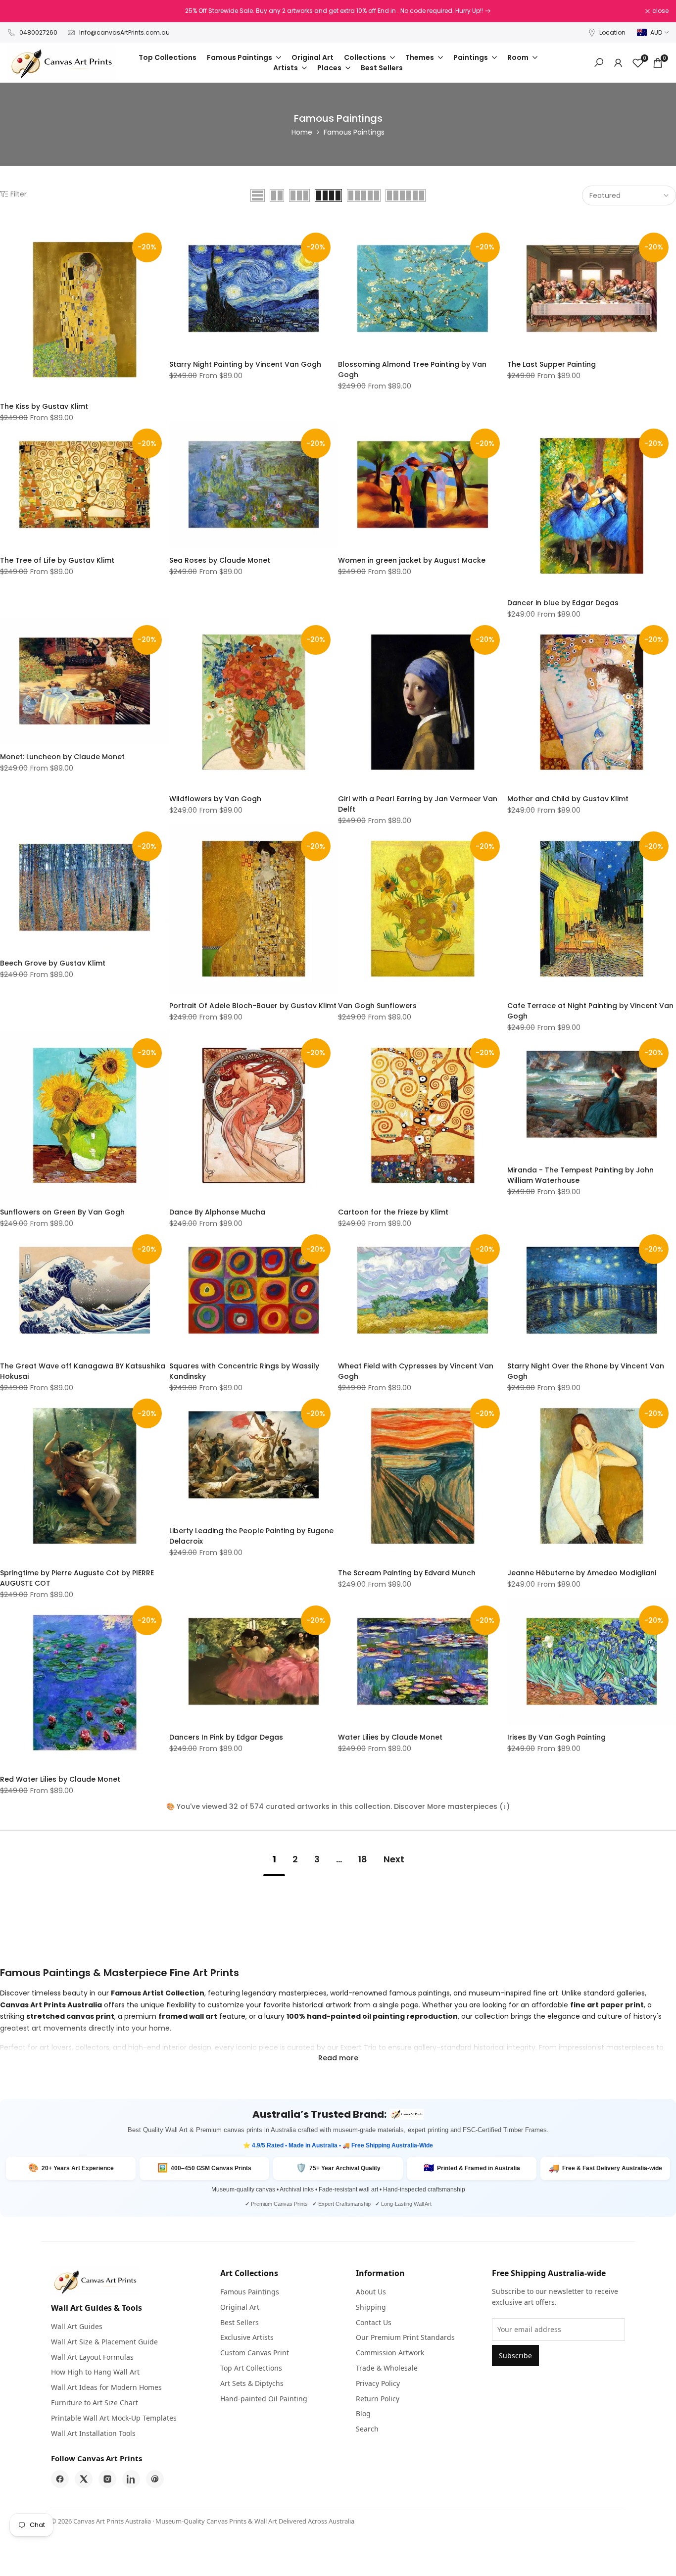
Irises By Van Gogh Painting (556, 1737)
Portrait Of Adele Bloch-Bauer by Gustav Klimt (253, 1006)
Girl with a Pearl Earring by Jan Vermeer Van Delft (418, 804)
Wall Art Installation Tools (93, 2433)
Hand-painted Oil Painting (264, 2399)
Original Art (240, 2307)
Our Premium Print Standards (405, 2337)
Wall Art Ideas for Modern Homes (106, 2387)
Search (367, 2429)
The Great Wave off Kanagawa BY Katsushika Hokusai (83, 1371)
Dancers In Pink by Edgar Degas (226, 1737)
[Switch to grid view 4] (328, 195)
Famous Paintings (250, 2292)
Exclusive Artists (247, 2337)
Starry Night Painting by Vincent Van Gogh (245, 364)
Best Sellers (240, 2322)
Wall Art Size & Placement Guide (104, 2342)
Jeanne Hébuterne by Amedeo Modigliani (582, 1573)
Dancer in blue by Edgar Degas (563, 603)
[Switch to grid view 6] (406, 195)
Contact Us (374, 2322)
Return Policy (378, 2399)
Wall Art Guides (77, 2326)
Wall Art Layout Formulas (92, 2357)
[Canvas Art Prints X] (84, 2479)
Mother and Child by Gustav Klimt (568, 799)
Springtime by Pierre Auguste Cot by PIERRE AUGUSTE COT (77, 1578)
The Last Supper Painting (552, 364)
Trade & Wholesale (387, 2368)
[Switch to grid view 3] (299, 195)
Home (302, 132)
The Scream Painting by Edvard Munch (407, 1573)
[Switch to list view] (258, 195)
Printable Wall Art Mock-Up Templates (114, 2418)
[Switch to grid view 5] (364, 195)
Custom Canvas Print (255, 2353)
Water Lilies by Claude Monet (390, 1737)
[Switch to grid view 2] (277, 195)
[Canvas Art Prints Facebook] (60, 2479)
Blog (363, 2413)
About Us (371, 2292)
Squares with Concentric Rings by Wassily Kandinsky (244, 1371)
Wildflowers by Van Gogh (215, 799)
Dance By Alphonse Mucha (217, 1212)
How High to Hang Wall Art (95, 2372)
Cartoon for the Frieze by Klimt (393, 1212)
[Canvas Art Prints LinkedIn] (131, 2479)
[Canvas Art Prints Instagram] (107, 2479)
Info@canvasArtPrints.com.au (124, 32)
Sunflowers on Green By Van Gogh (62, 1212)
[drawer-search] (599, 63)
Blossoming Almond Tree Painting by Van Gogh (412, 369)
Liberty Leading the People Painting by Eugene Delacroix (251, 1536)
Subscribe (515, 2356)
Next (394, 1859)
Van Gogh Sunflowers (377, 1006)
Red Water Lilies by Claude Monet (60, 1779)
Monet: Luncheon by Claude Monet (62, 757)
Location (612, 32)
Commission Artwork (390, 2353)
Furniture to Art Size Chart (95, 2403)
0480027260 (38, 32)
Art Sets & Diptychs (252, 2383)
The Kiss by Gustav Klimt (44, 406)
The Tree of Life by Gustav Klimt (57, 560)
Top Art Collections (251, 2368)
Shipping (371, 2307)
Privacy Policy (378, 2383)
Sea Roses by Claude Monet (220, 560)
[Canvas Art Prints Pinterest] (155, 2479)
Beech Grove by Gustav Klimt (53, 963)
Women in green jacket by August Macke (412, 560)
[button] (5, 236)
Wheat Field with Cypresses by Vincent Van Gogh (416, 1371)
